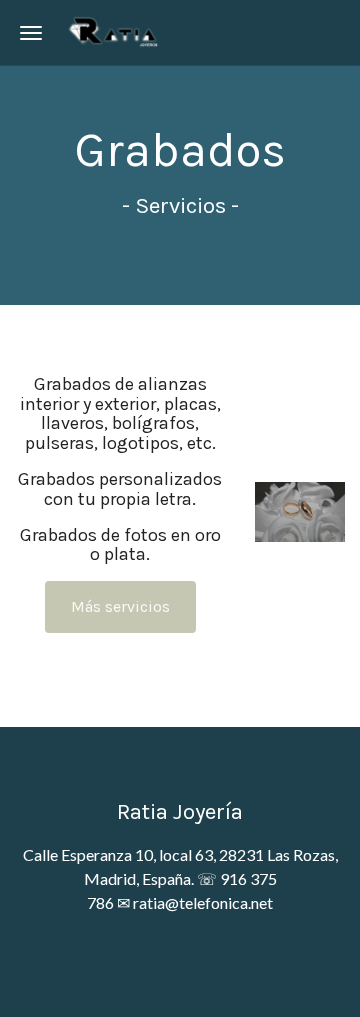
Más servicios (120, 606)
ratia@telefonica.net (203, 902)
